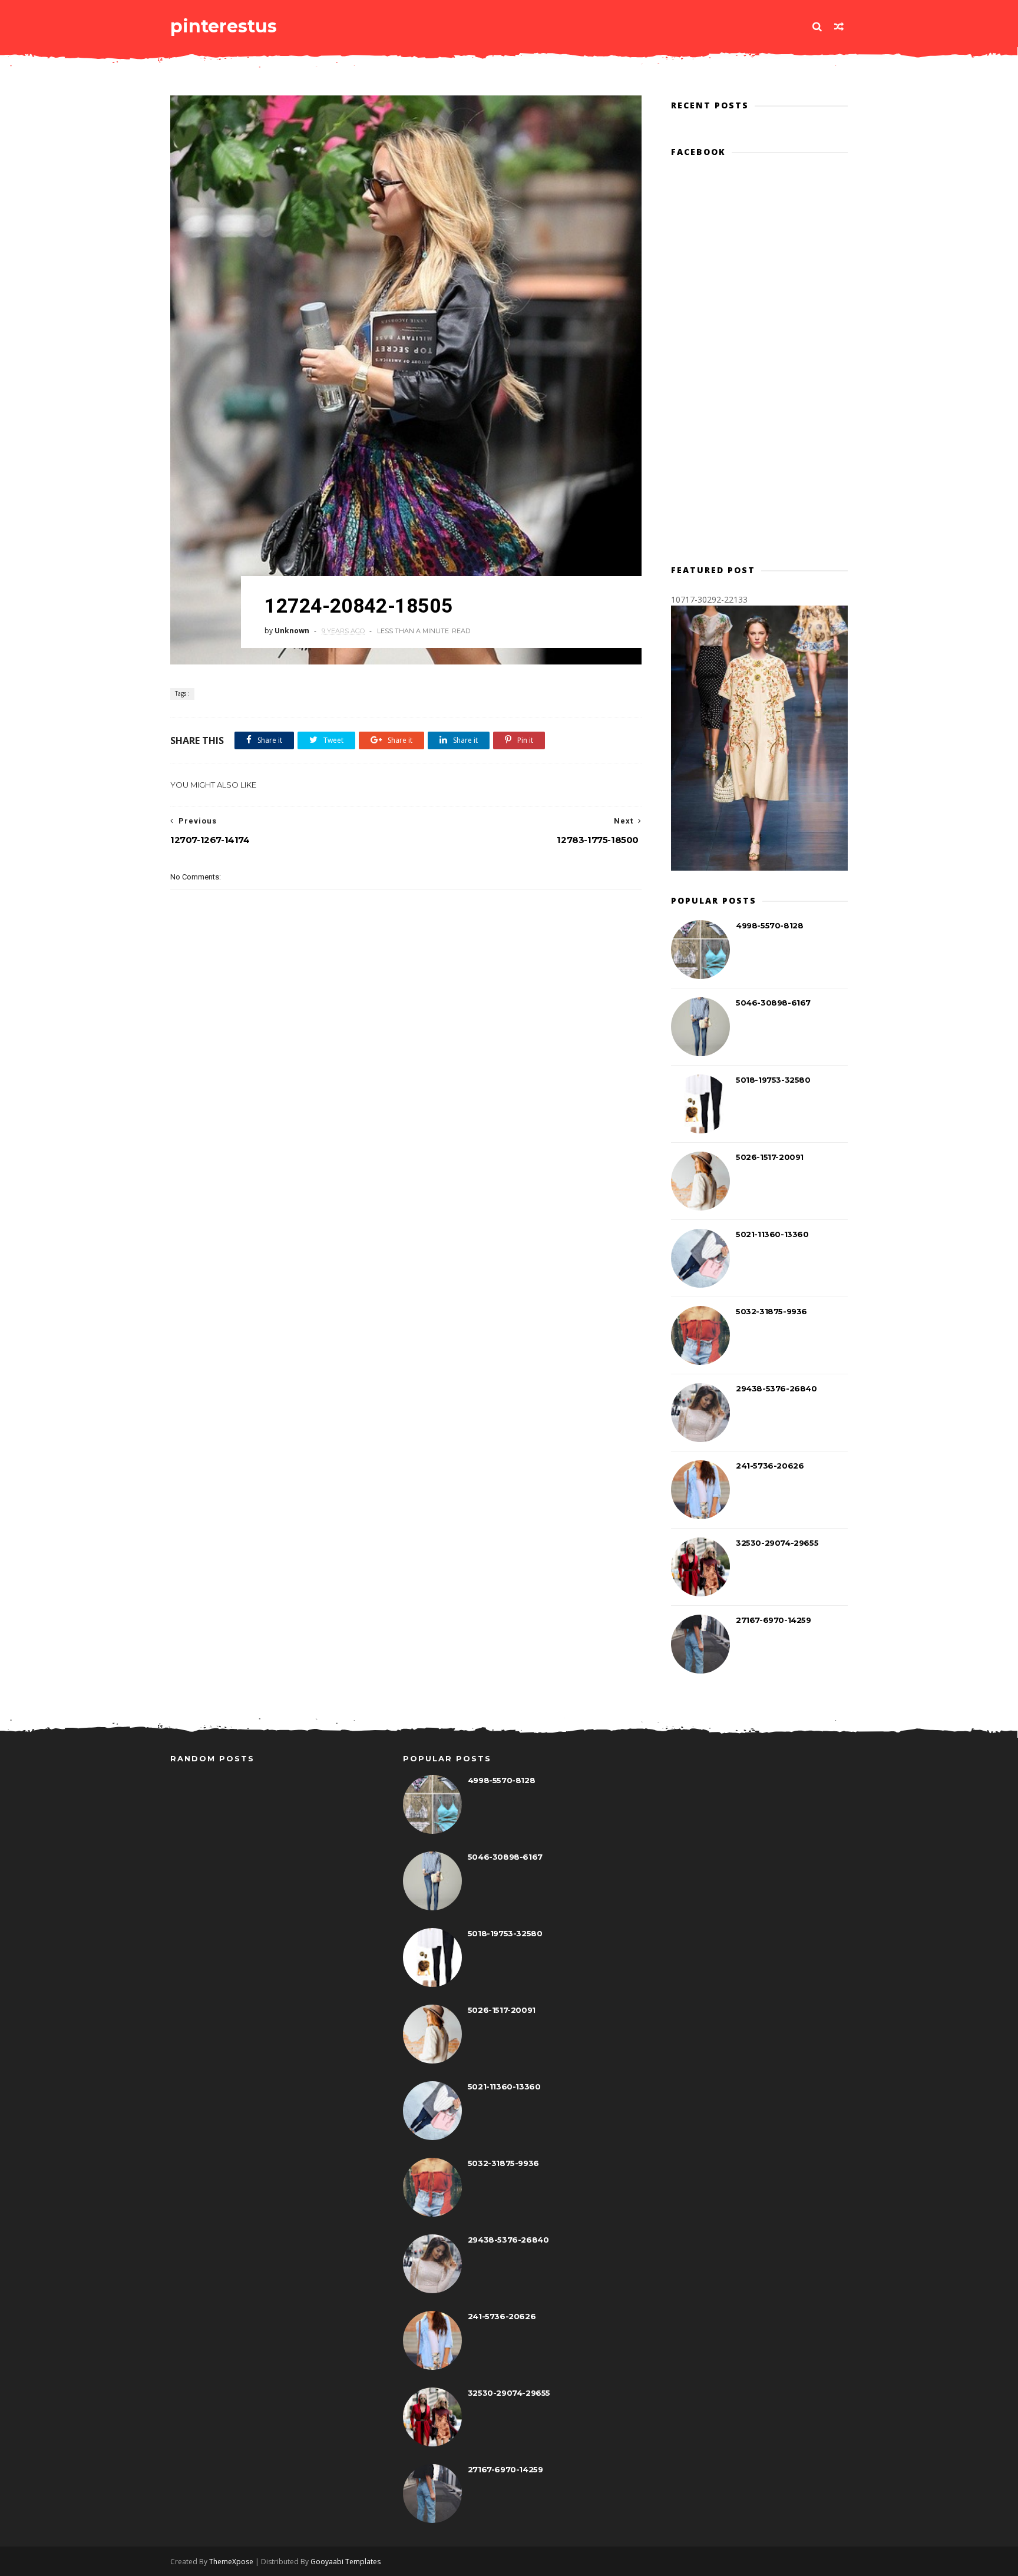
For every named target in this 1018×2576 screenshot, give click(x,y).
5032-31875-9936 (771, 1311)
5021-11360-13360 (772, 1234)
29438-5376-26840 (776, 1388)
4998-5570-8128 (769, 925)
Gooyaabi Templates (346, 2562)
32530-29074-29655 (777, 1543)
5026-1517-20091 (770, 1157)
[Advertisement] (406, 1114)
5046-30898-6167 (773, 1003)
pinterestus (224, 26)
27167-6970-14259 (774, 1620)
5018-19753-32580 (773, 1080)
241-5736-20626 (770, 1466)
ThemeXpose (231, 2562)
